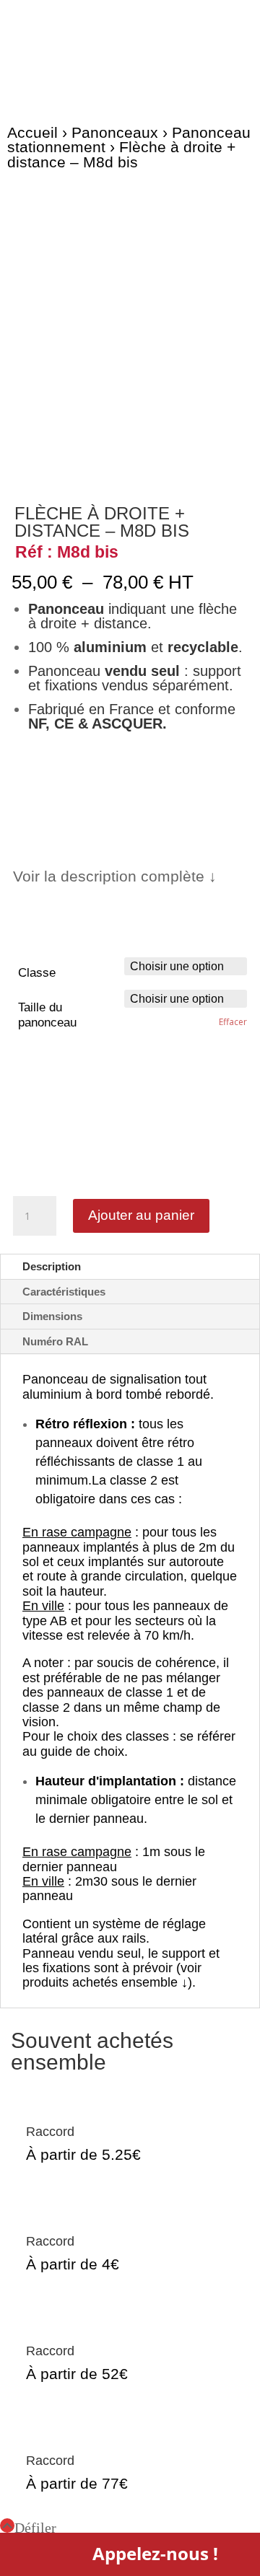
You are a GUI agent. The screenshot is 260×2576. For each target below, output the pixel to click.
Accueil (32, 132)
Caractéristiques (64, 1292)
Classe (37, 973)
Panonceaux (115, 132)
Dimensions (52, 1316)
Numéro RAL (55, 1341)
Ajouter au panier (141, 1215)
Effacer (233, 1022)
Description (52, 1266)
